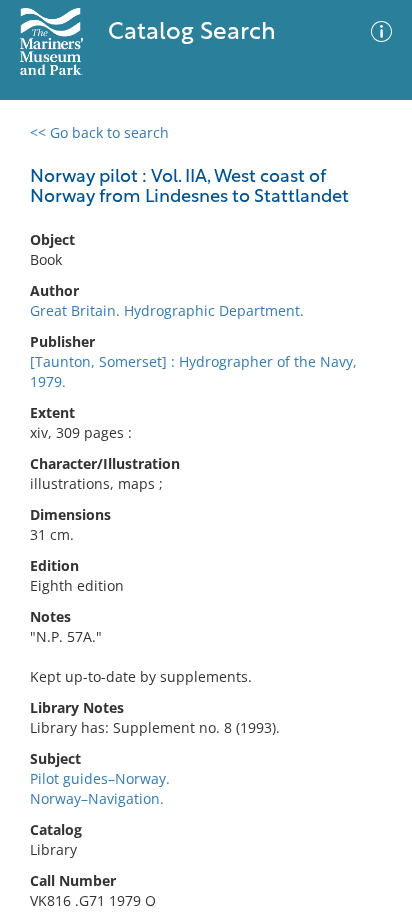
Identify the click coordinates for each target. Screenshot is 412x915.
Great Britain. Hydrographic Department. (167, 310)
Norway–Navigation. (97, 798)
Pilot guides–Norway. (100, 778)
